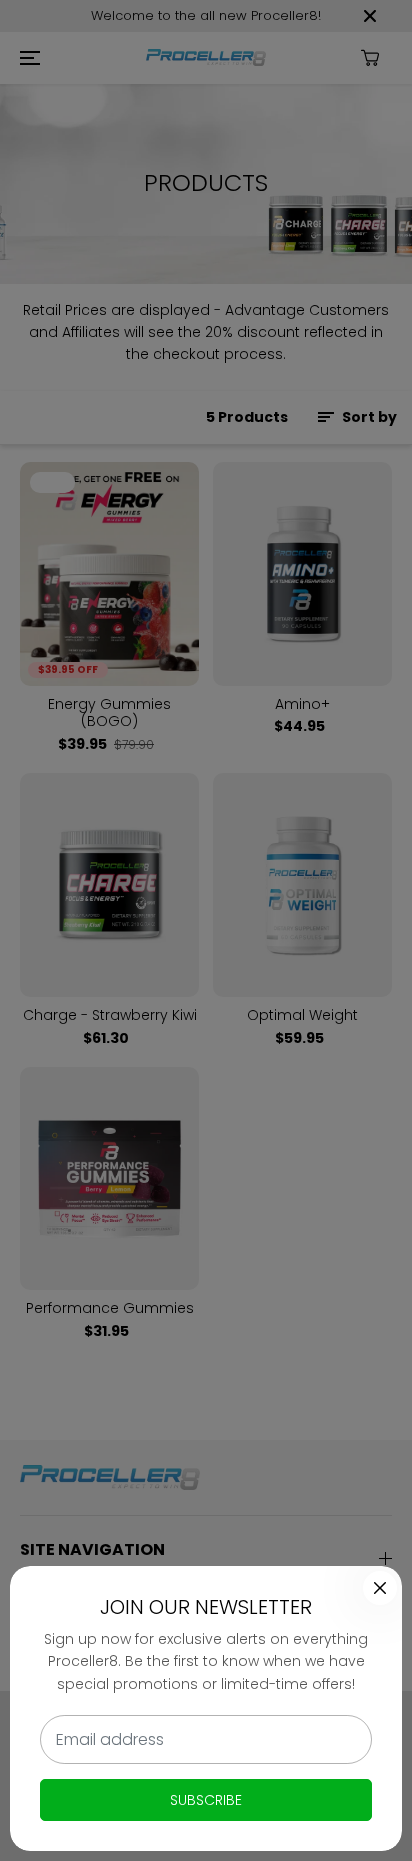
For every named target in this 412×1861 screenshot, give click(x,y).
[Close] (380, 1588)
